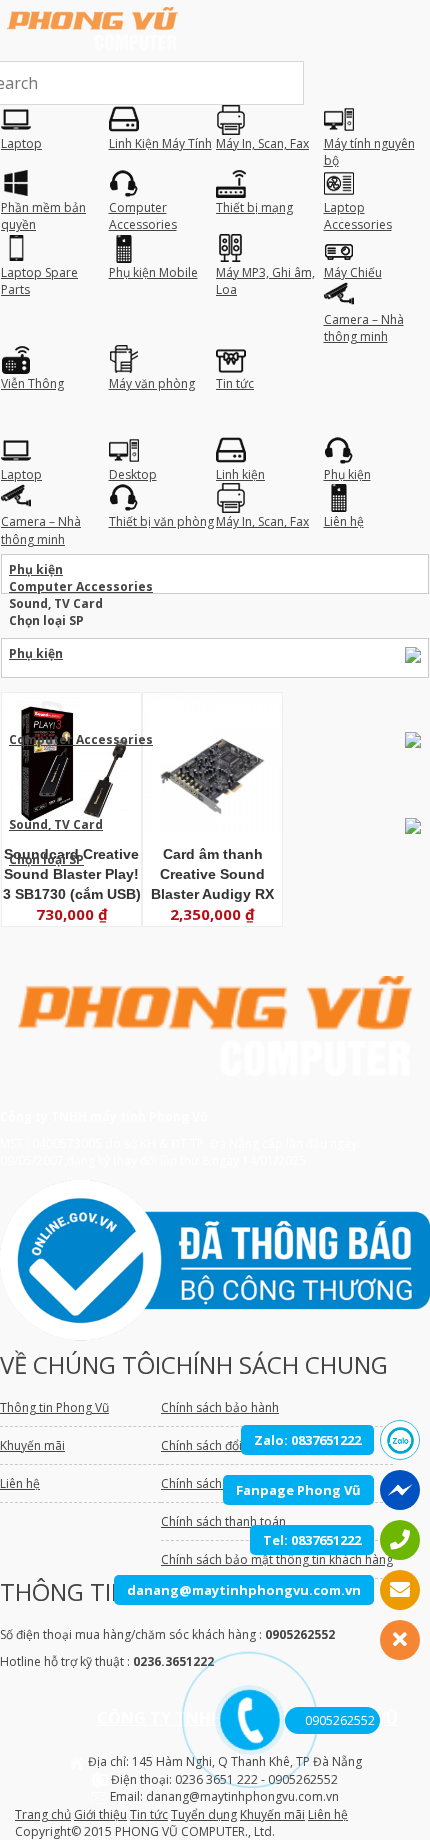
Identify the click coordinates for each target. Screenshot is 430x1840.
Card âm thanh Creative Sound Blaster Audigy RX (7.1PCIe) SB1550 (212, 875)
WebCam (346, 790)
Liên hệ (328, 1814)
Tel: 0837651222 (312, 1540)
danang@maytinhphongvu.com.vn (244, 1590)
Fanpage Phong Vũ (298, 1490)
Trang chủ (43, 1814)
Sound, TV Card (56, 824)
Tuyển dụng (204, 1814)
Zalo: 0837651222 (307, 1440)
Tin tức (149, 1814)
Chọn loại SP (46, 859)
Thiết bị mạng (333, 704)
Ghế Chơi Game (228, 670)
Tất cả (320, 807)
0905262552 (340, 1720)
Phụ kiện (36, 653)
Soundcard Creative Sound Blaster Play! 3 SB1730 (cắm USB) (72, 874)
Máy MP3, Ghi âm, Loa (304, 687)
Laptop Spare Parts (165, 687)
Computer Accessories (91, 670)
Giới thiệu (100, 1814)
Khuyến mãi (272, 1814)
